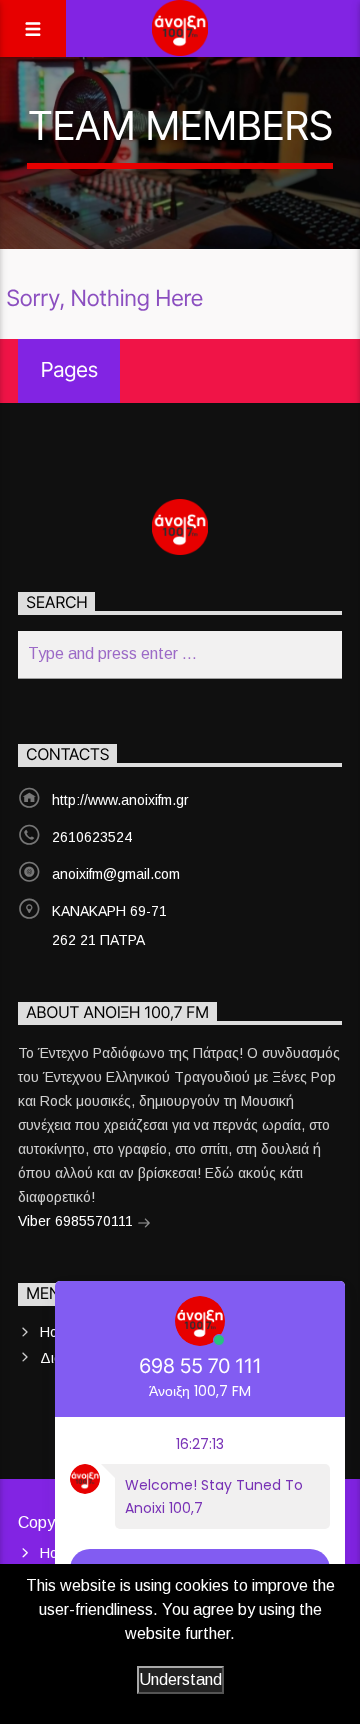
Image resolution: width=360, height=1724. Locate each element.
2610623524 (92, 837)
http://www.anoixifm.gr (120, 800)
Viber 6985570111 (77, 1221)
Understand (180, 1679)
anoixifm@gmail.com (116, 874)
